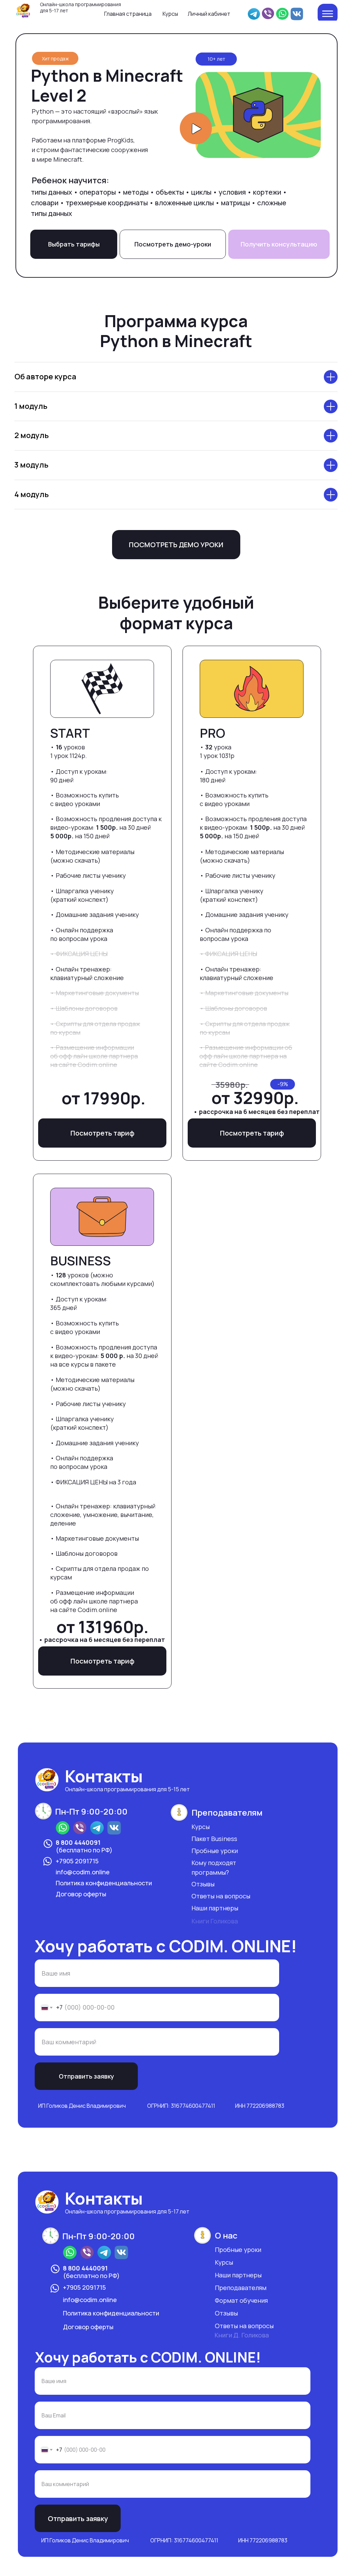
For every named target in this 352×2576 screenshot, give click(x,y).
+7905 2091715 (77, 1861)
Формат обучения (241, 2300)
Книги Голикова (215, 1921)
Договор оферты (81, 1894)
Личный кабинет (209, 14)
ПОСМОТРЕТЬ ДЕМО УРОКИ (176, 545)
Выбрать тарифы (74, 244)
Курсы (170, 14)
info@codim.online (83, 1872)
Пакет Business (214, 1839)
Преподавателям (241, 2288)
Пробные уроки (215, 1851)
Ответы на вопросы (221, 1896)
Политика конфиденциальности (104, 1883)
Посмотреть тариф (102, 1133)
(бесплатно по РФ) (84, 1846)
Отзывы (203, 1884)
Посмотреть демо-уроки (173, 244)
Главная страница (128, 14)
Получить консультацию (279, 244)
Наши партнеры (215, 1908)
